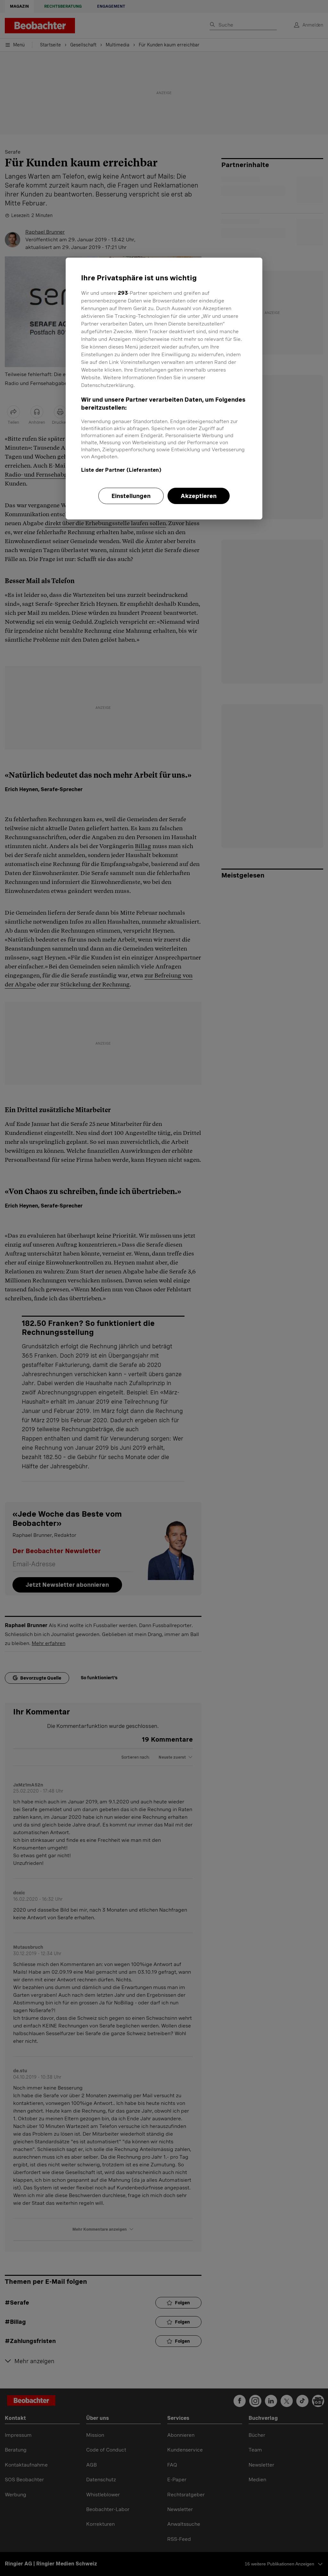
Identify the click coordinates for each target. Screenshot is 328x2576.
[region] (164, 389)
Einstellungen (131, 496)
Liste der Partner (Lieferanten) (121, 470)
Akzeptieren (199, 496)
